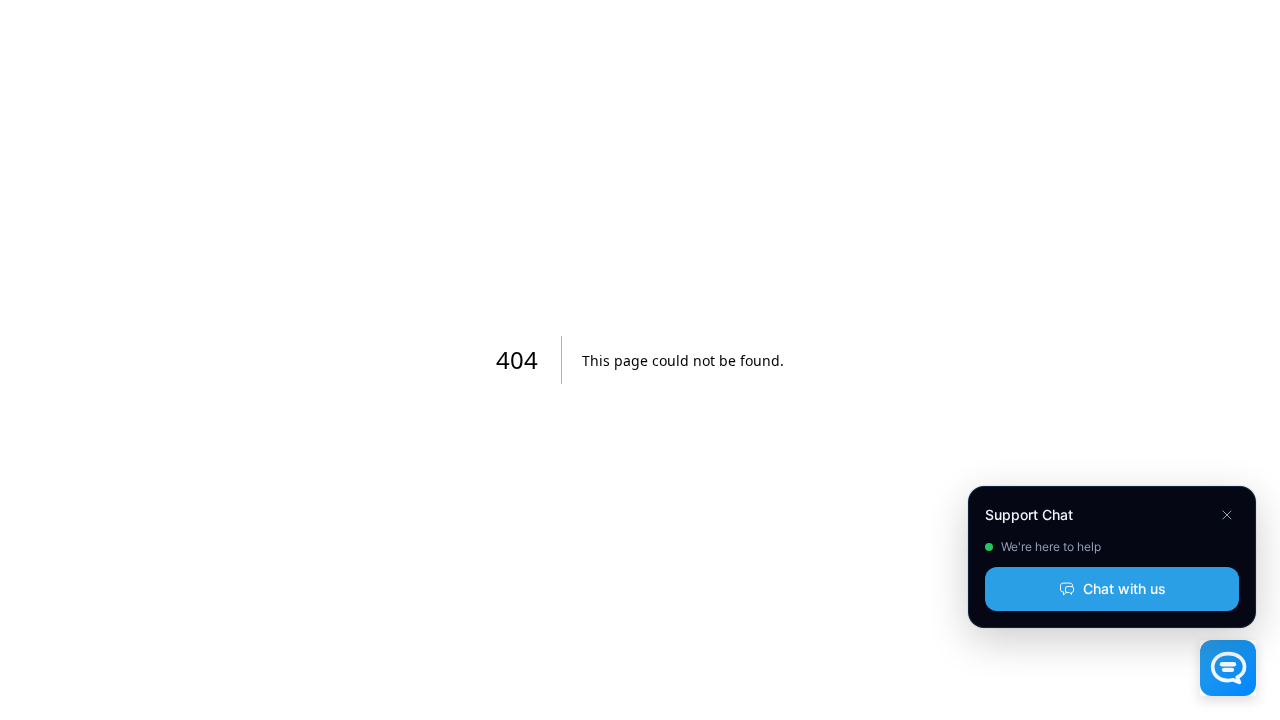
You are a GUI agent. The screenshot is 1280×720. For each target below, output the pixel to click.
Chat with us (1124, 588)
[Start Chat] (1228, 668)
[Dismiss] (1227, 515)
